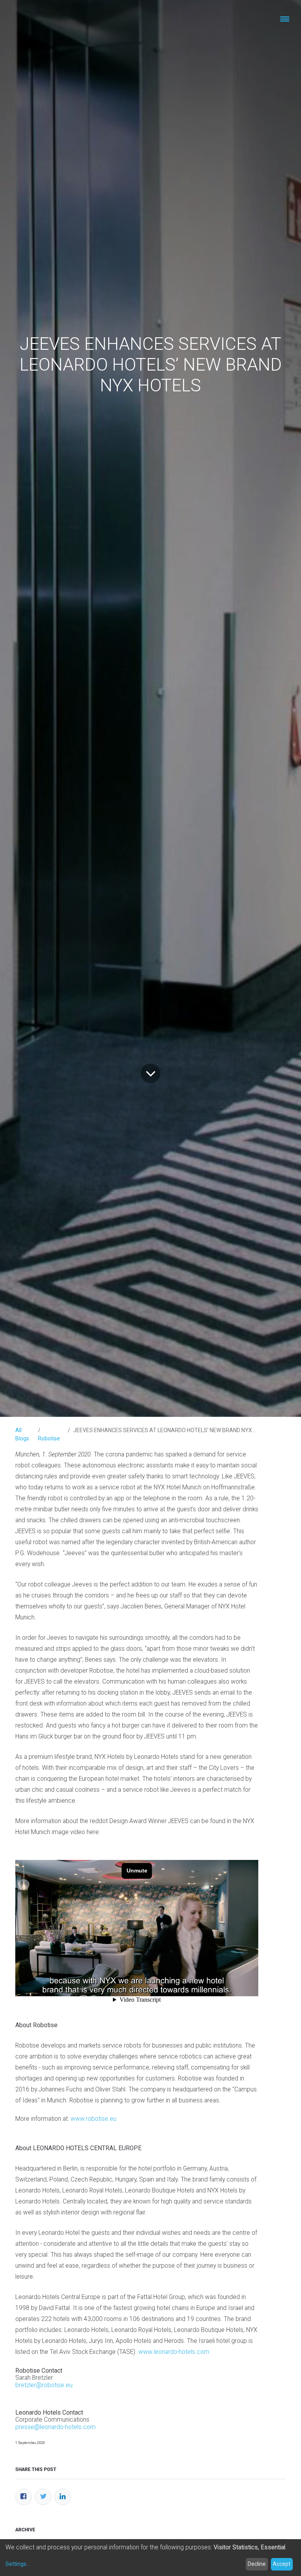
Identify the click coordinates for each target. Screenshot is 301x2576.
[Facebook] (24, 2497)
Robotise (49, 1438)
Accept (282, 2564)
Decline (257, 2564)
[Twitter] (43, 2497)
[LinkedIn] (63, 2497)
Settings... (18, 2564)
